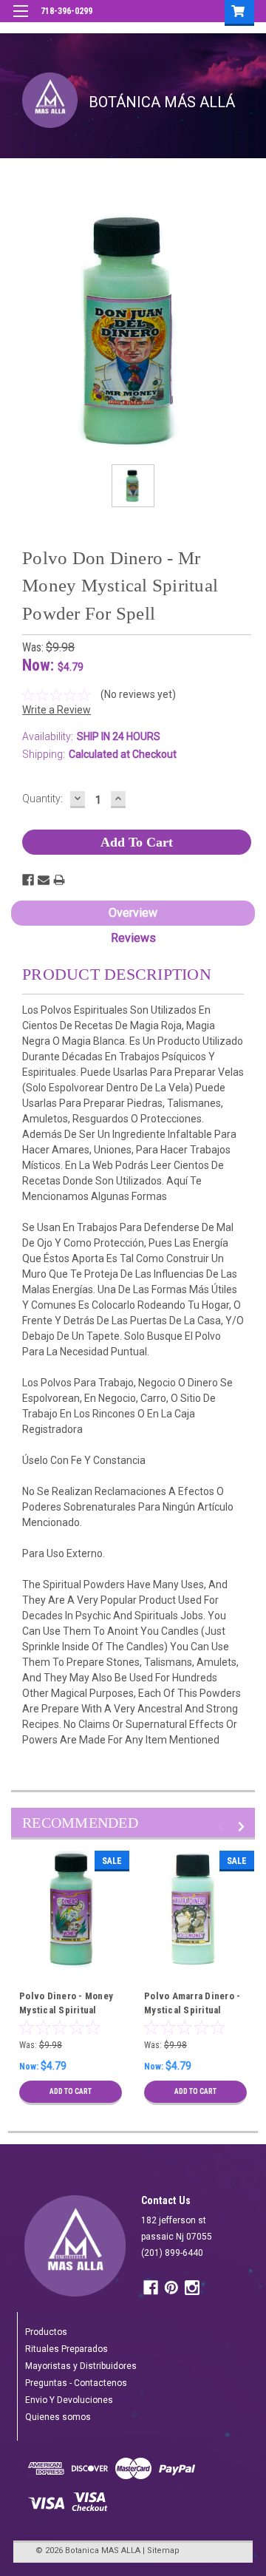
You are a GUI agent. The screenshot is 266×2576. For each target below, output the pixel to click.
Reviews (133, 938)
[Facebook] (28, 880)
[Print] (59, 880)
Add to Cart (71, 2091)
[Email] (44, 880)
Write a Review (57, 710)
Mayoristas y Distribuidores (81, 2366)
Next (243, 1827)
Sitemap (163, 2550)
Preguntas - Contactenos (76, 2383)
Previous (223, 1827)
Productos (46, 2332)
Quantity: (42, 799)
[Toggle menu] (20, 20)
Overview (133, 913)
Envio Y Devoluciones (69, 2400)
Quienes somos (58, 2417)
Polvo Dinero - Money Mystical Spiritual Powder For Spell (66, 2010)
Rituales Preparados (66, 2349)
